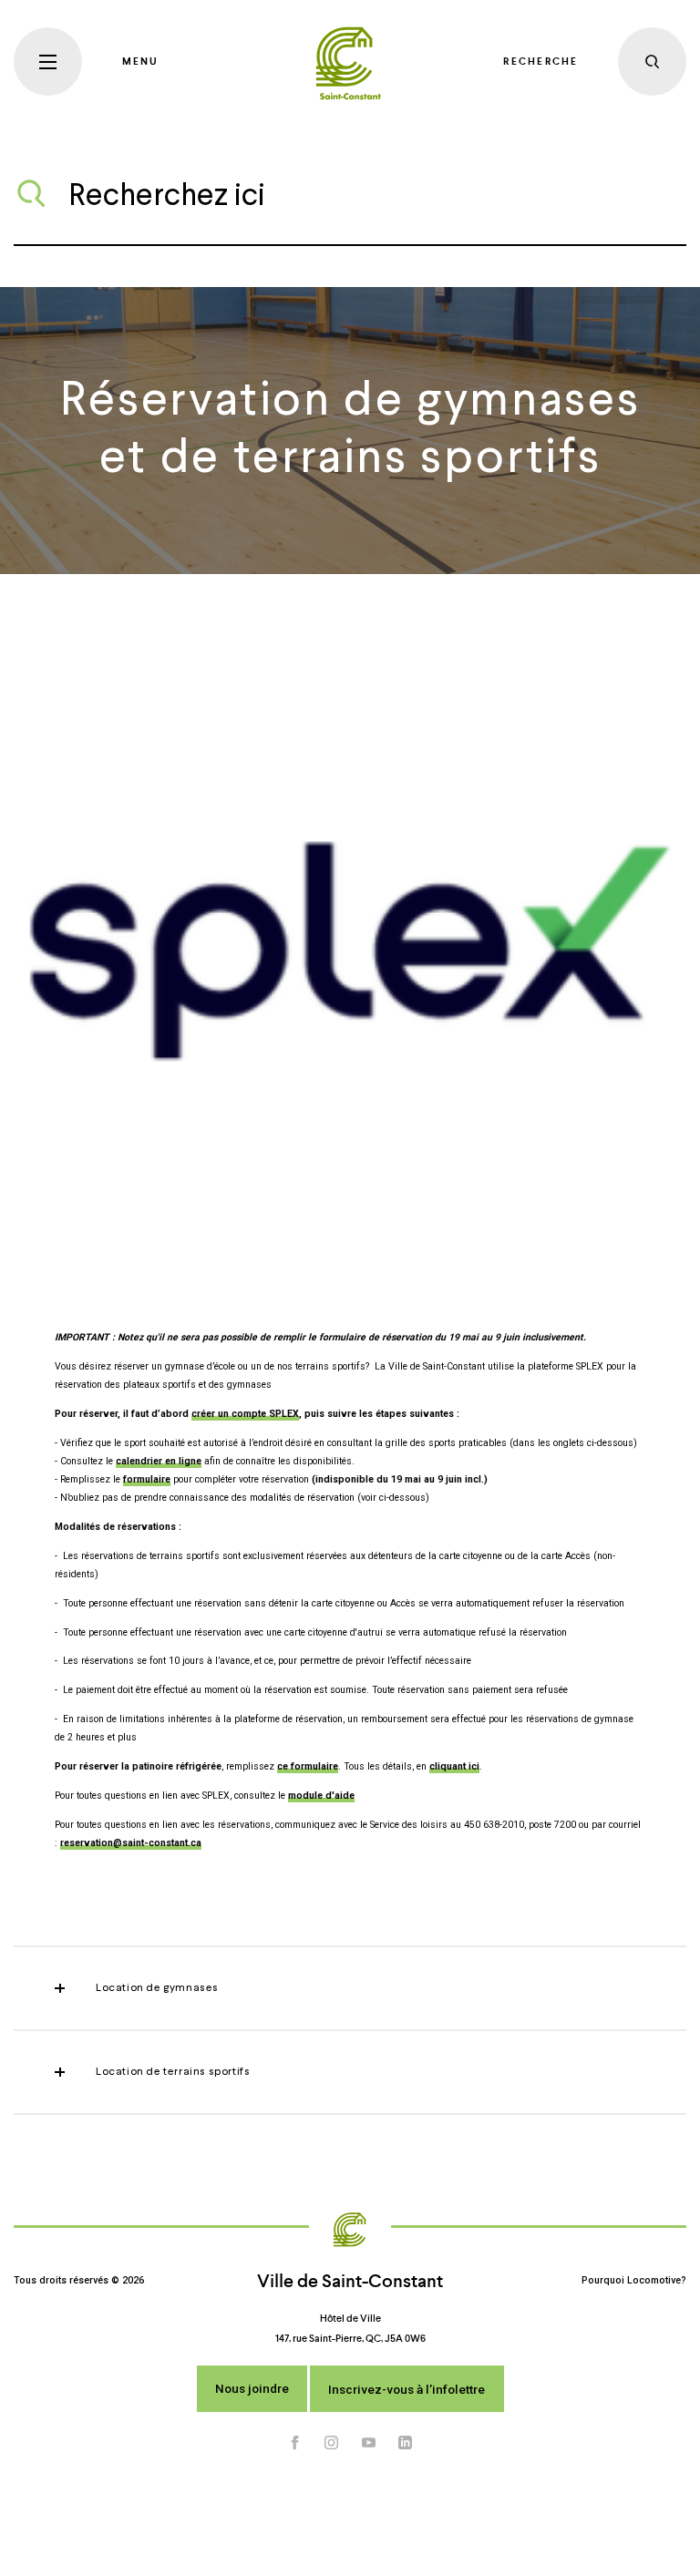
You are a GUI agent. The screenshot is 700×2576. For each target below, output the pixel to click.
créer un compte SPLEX (245, 1414)
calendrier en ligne (159, 1461)
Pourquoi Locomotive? (634, 2280)
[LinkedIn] (406, 2443)
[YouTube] (369, 2443)
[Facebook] (295, 2443)
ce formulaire (308, 1766)
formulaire (147, 1479)
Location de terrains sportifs (173, 2072)
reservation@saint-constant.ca (131, 1843)
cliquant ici (454, 1766)
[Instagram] (332, 2443)
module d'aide (321, 1796)
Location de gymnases (157, 1988)
